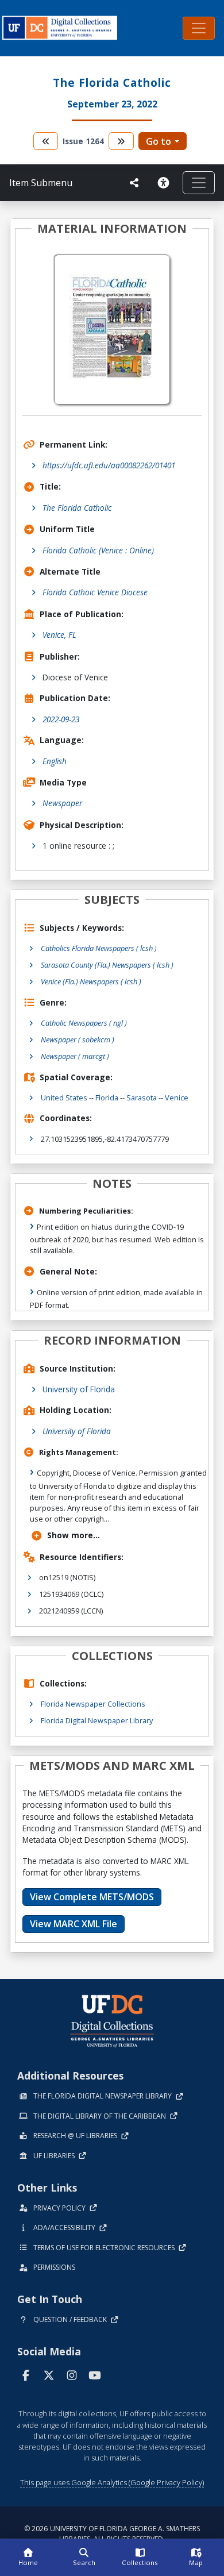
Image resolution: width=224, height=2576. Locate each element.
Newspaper (62, 803)
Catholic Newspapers (84, 1023)
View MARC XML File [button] (74, 1924)
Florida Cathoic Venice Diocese (95, 592)
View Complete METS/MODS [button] (92, 1897)
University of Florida (79, 1389)
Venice (177, 1098)
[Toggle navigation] (199, 28)
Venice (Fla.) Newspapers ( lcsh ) (91, 981)
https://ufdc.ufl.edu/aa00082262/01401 (109, 465)
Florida (107, 1098)
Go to (159, 141)
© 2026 (112, 2534)
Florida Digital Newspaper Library (97, 1720)
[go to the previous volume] (46, 141)
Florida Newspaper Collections (93, 1704)
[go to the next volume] (121, 141)
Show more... (74, 1535)
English (55, 761)
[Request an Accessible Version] (165, 183)
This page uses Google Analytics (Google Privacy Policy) (112, 2482)
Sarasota (142, 1098)
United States (64, 1098)
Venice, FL (59, 635)
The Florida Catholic (77, 508)
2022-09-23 (61, 719)
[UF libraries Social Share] (134, 183)
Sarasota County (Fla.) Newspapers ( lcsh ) (107, 965)
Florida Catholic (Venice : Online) (98, 550)
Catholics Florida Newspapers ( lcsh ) (99, 948)
